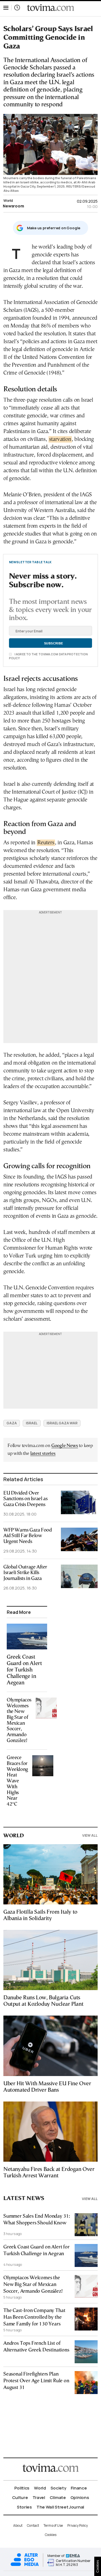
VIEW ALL (90, 1835)
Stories (24, 2507)
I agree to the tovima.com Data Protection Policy (48, 656)
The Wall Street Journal (60, 2507)
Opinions (80, 2497)
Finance (79, 2488)
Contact (33, 2525)
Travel (39, 2497)
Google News (65, 1446)
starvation (60, 439)
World (8, 200)
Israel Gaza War (62, 1423)
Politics (22, 2488)
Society (58, 2488)
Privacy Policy (78, 2525)
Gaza (12, 1423)
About (18, 2525)
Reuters (46, 843)
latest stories (43, 1454)
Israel (32, 1423)
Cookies (51, 2535)
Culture (20, 2497)
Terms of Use (53, 2525)
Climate (58, 2497)
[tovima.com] (50, 8)
